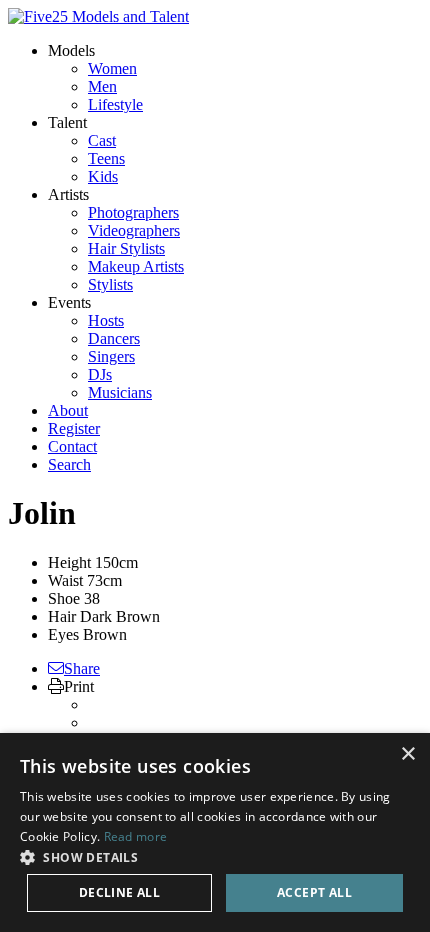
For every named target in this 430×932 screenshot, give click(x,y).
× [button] (407, 754)
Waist (65, 580)
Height (69, 562)
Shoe (64, 598)
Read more (136, 836)
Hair (62, 616)
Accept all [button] (314, 892)
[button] (215, 856)
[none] (71, 50)
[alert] (215, 832)
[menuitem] (112, 68)
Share (82, 668)
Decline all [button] (119, 892)
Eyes (63, 634)
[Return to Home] (98, 16)
